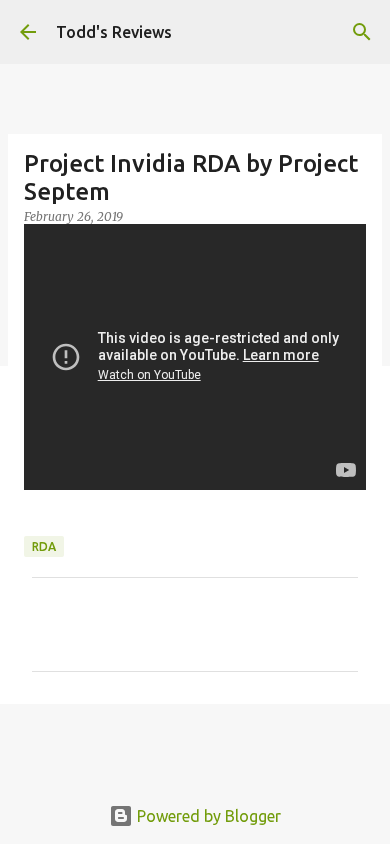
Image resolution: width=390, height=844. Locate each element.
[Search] (362, 32)
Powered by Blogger (207, 816)
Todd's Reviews (114, 32)
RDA (44, 546)
